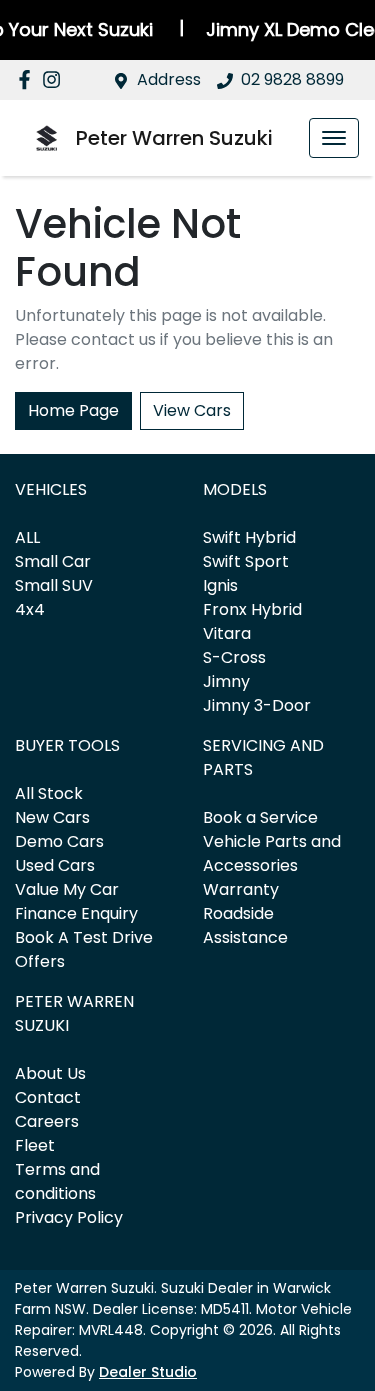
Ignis (220, 585)
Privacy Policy (69, 1217)
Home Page (73, 410)
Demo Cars (59, 841)
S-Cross (234, 657)
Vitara (227, 633)
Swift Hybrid (249, 537)
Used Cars (55, 865)
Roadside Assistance (245, 925)
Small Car (53, 561)
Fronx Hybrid (252, 609)
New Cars (52, 817)
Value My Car (67, 889)
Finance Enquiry (76, 913)
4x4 (30, 609)
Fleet (35, 1145)
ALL (27, 537)
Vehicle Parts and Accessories (272, 853)
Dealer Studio (148, 1372)
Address (169, 79)
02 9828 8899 (292, 79)
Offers (40, 961)
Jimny (226, 681)
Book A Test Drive (84, 937)
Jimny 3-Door (257, 705)
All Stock (49, 793)
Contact (48, 1097)
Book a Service (260, 817)
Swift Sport (246, 561)
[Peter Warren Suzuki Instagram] (55, 79)
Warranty (241, 889)
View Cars (192, 410)
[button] (334, 138)
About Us (50, 1073)
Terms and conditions (57, 1181)
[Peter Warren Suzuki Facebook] (28, 79)
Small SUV (54, 585)
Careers (47, 1121)
